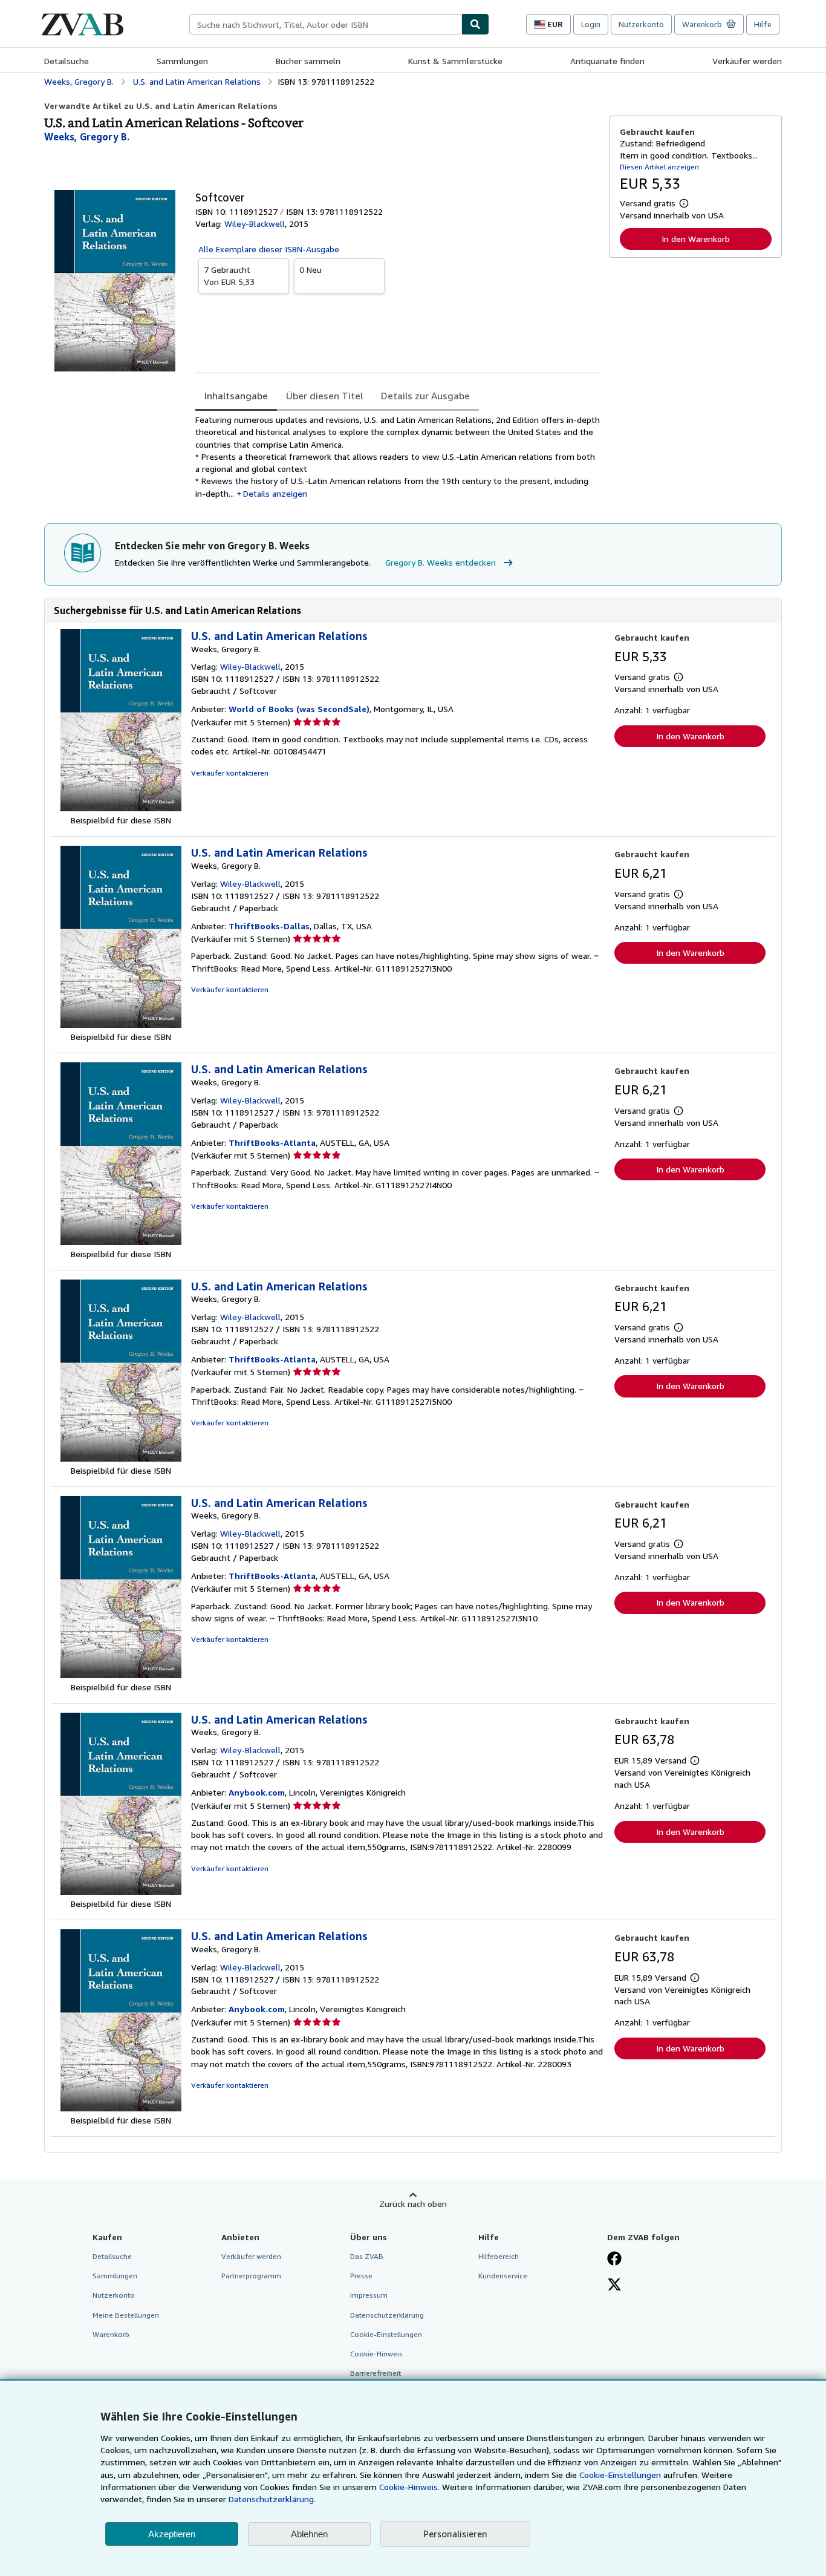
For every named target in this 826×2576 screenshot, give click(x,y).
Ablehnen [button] (309, 2534)
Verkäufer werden (747, 61)
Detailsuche (67, 61)
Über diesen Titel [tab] (324, 396)
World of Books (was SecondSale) (299, 709)
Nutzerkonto (641, 24)
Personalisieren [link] (455, 2534)
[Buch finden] (475, 24)
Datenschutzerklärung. (272, 2499)
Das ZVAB (367, 2256)
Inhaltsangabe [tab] (236, 396)
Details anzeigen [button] (275, 493)
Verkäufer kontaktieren (230, 773)
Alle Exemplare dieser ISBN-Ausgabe (269, 249)
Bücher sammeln (308, 61)
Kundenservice (503, 2276)
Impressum (369, 2295)
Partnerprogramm (251, 2276)
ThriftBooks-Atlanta (272, 1143)
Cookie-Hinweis (376, 2354)
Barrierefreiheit (376, 2373)
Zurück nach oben (413, 2204)
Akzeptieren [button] (172, 2534)
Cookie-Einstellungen (620, 2475)
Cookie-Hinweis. (409, 2487)
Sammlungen (182, 61)
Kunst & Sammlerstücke (455, 61)
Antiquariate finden (607, 61)
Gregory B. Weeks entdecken (441, 562)
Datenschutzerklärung (387, 2315)
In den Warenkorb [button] (696, 239)
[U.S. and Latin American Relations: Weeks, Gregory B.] (121, 808)
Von (229, 276)
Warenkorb (111, 2334)
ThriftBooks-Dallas (269, 926)
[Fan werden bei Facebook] (614, 2260)
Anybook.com (257, 1792)
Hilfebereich (499, 2256)
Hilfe (763, 24)
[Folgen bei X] (614, 2286)
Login (591, 24)
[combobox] (325, 24)
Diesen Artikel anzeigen (659, 167)
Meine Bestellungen (126, 2315)
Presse (361, 2276)
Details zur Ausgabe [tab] (425, 396)
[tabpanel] (398, 457)
